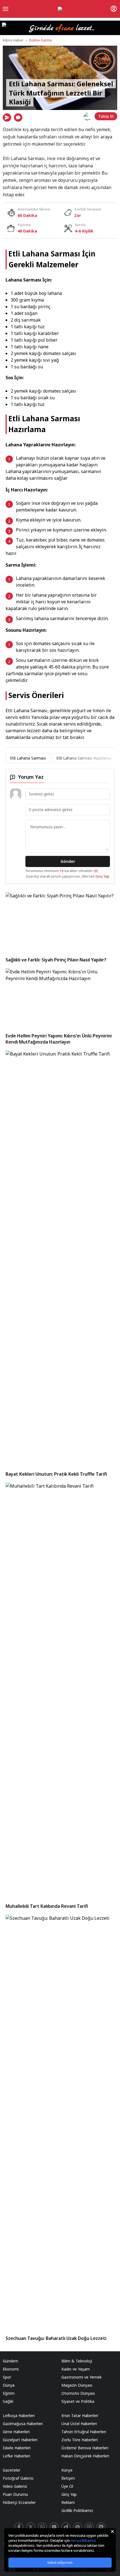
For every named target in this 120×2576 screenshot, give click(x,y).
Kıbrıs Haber (13, 40)
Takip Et (106, 116)
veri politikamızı (83, 2541)
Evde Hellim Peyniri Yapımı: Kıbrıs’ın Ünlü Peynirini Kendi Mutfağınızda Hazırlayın (59, 1039)
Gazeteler (12, 2470)
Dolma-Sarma (40, 40)
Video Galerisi (15, 2486)
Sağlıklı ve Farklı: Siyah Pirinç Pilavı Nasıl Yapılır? (56, 960)
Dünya (9, 2385)
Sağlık (8, 2401)
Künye (67, 2470)
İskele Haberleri (17, 2448)
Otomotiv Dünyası (78, 2393)
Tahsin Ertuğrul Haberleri (84, 2432)
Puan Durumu (15, 2494)
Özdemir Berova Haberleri (85, 2448)
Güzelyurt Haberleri (20, 2440)
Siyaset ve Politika (78, 2401)
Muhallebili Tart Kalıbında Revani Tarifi (47, 1906)
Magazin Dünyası (77, 2385)
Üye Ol (67, 2486)
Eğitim (9, 2393)
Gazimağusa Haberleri (23, 2424)
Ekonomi (11, 2369)
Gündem (10, 2361)
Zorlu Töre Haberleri (80, 2440)
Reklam (68, 2502)
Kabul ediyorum (60, 2562)
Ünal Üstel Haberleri (79, 2424)
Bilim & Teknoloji (77, 2361)
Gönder (68, 861)
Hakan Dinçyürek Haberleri (85, 2456)
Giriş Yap (102, 876)
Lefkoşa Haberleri (19, 2415)
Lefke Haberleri (16, 2456)
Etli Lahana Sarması (28, 758)
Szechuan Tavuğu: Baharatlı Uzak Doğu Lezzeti (56, 2338)
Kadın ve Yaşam (76, 2369)
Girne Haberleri (16, 2432)
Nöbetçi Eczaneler (19, 2502)
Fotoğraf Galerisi (18, 2478)
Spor (7, 2377)
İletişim (68, 2478)
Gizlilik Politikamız (77, 2510)
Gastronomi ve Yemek (81, 2377)
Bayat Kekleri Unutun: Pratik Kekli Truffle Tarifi (56, 1474)
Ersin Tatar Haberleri (80, 2415)
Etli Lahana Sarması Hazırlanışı (84, 758)
